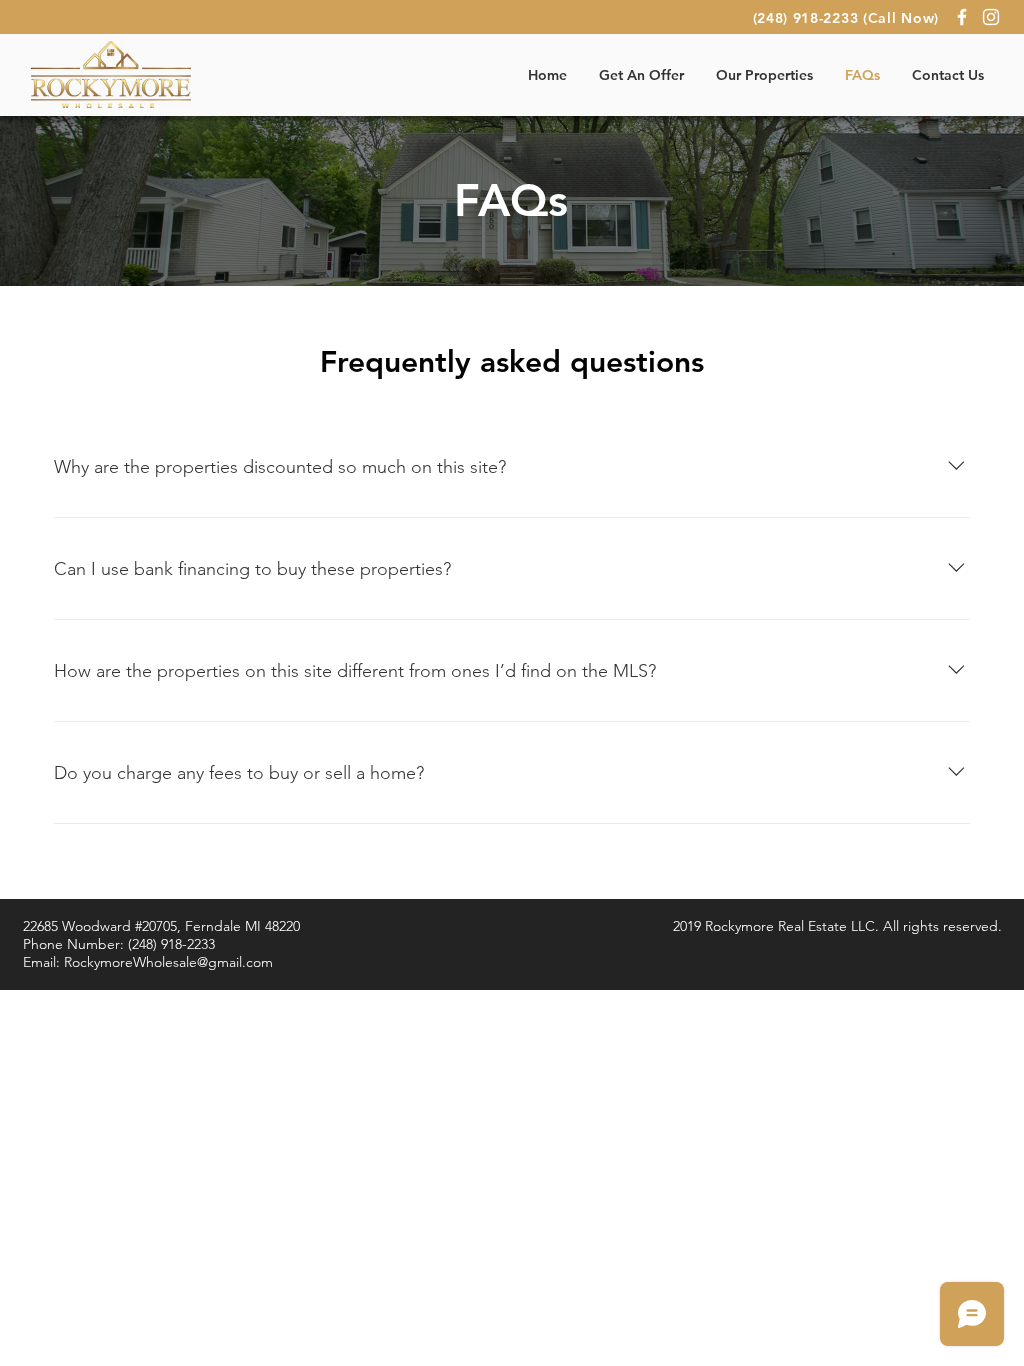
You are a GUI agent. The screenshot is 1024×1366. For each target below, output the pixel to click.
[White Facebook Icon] (962, 17)
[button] (641, 75)
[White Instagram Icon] (991, 17)
